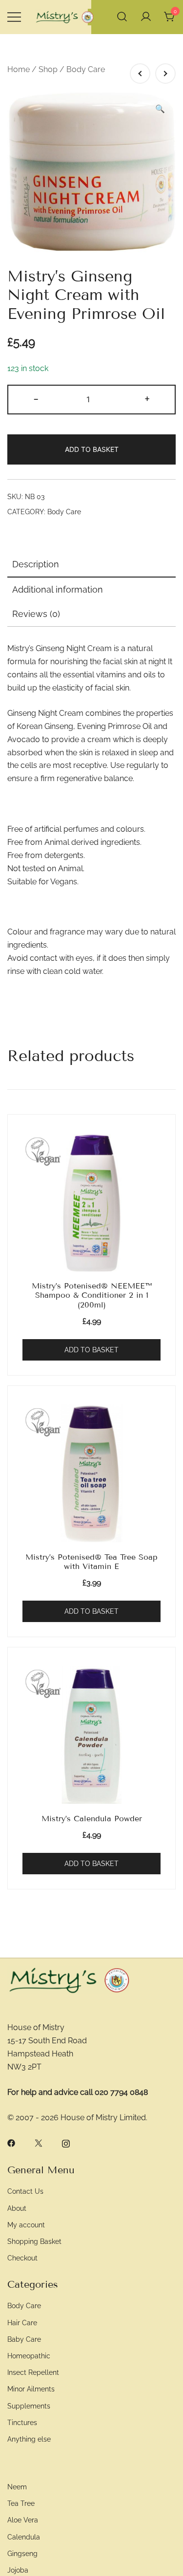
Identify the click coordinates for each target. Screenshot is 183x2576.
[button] (160, 109)
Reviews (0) (36, 614)
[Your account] (146, 17)
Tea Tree (21, 2503)
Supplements (29, 2406)
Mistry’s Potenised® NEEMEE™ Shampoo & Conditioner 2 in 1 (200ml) (92, 1295)
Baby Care (24, 2339)
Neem (17, 2487)
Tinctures (22, 2422)
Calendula (24, 2537)
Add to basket (92, 449)
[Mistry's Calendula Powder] (91, 1735)
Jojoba (18, 2570)
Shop (48, 69)
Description (36, 564)
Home (19, 69)
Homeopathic (29, 2356)
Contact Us (25, 2191)
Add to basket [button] (91, 1350)
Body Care (86, 69)
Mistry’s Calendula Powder (92, 1819)
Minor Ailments (31, 2389)
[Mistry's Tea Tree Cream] (165, 74)
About (17, 2208)
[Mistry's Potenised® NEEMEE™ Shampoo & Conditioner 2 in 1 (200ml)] (91, 1202)
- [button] (36, 398)
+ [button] (147, 398)
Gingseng (22, 2553)
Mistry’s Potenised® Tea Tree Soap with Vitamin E (91, 1562)
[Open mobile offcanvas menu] (14, 17)
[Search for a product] (122, 17)
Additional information (58, 589)
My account (26, 2225)
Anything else (29, 2439)
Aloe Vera (23, 2520)
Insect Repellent (33, 2372)
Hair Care (22, 2323)
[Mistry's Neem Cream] (140, 74)
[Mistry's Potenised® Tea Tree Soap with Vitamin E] (91, 1474)
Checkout (22, 2258)
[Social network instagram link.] (66, 2143)
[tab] (91, 565)
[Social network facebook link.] (11, 2143)
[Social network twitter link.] (39, 2143)
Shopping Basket (34, 2241)
